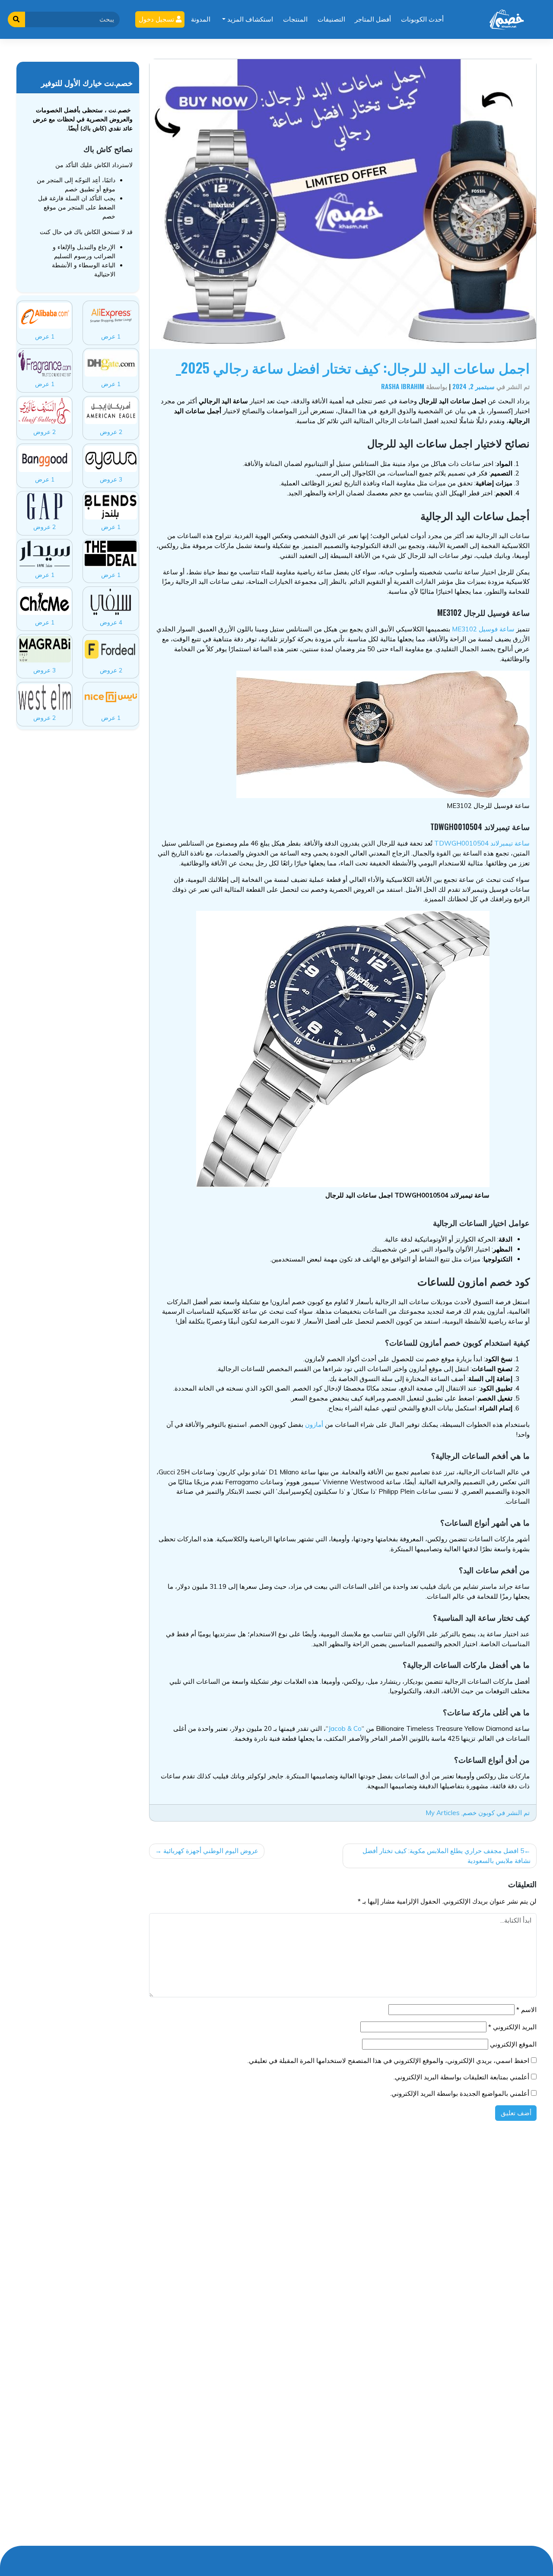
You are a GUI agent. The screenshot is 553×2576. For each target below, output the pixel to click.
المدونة (201, 19)
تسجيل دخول (157, 19)
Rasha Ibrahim (403, 386)
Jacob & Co (345, 1728)
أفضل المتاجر (373, 19)
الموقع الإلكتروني (513, 2044)
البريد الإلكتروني (512, 2027)
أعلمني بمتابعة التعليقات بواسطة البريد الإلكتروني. (461, 2077)
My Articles (443, 1813)
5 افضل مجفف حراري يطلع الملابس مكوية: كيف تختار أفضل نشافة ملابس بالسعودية (447, 1856)
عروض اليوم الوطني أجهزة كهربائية (211, 1851)
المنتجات (295, 19)
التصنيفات (331, 19)
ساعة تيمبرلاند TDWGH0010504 (482, 843)
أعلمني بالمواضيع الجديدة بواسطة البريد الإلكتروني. (460, 2093)
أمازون (315, 1424)
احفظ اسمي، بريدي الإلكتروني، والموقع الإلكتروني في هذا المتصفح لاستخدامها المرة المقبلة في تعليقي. (388, 2061)
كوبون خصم (479, 1813)
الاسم (526, 2010)
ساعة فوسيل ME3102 (483, 629)
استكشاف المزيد (249, 19)
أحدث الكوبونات (422, 19)
